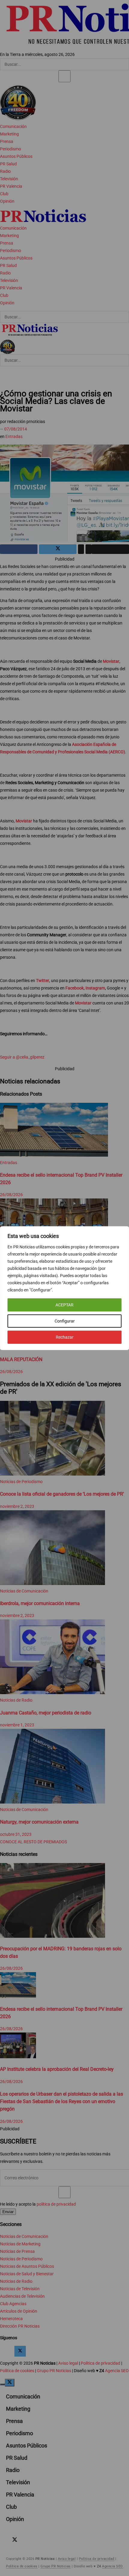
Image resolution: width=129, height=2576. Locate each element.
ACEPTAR (64, 1305)
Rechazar (65, 1337)
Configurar (65, 1321)
